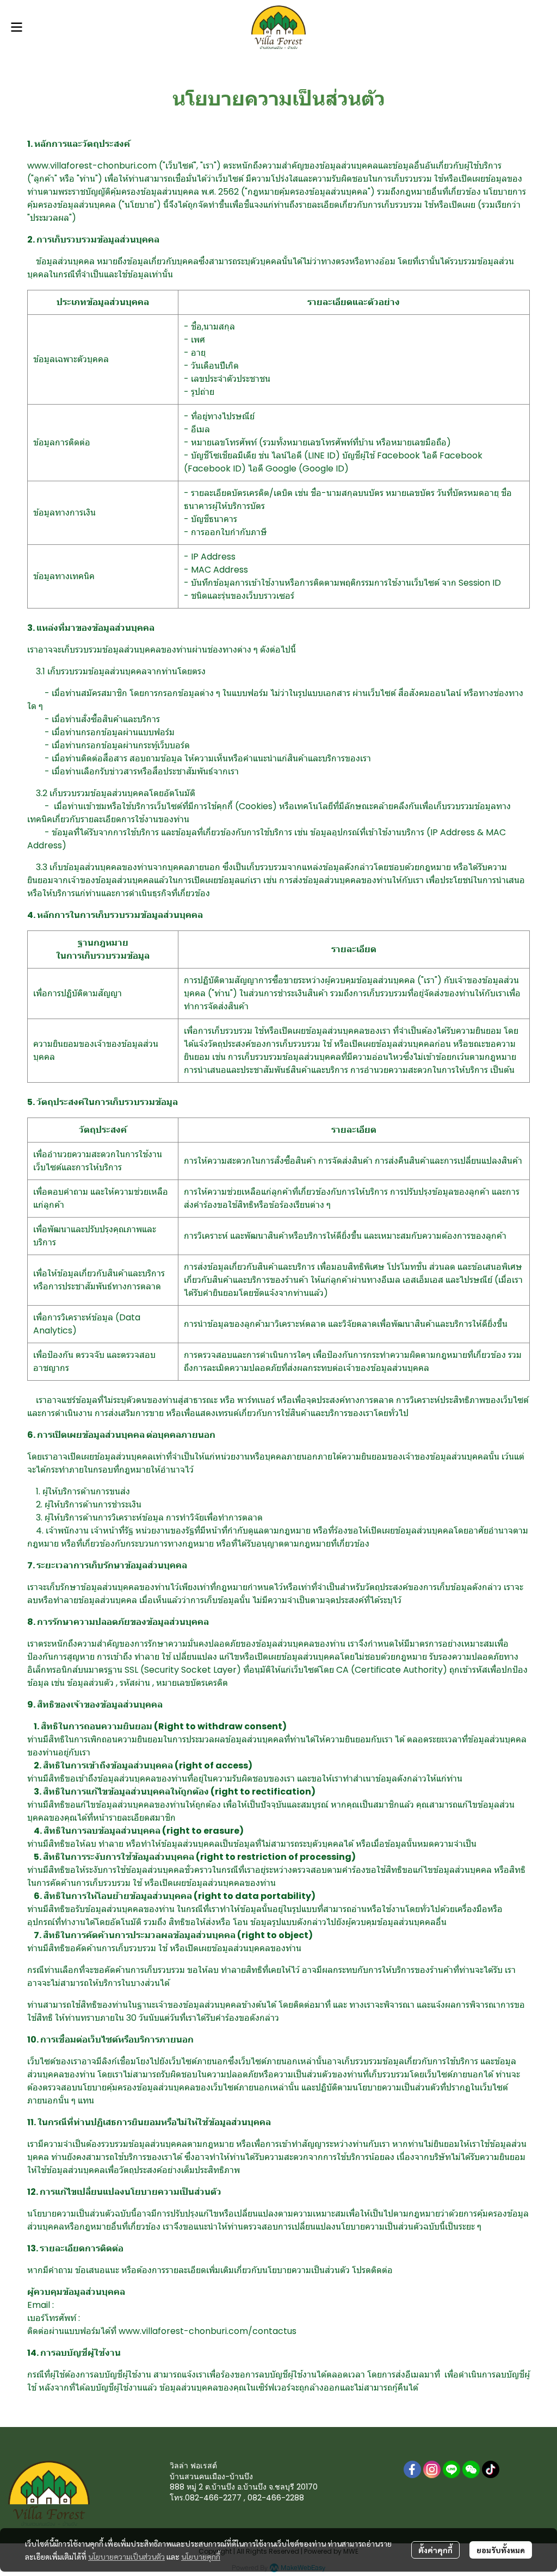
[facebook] (412, 2469)
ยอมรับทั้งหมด (501, 2550)
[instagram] (432, 2469)
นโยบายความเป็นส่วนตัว (126, 2556)
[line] (451, 2469)
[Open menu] (16, 27)
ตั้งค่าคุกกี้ (435, 2550)
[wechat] (471, 2469)
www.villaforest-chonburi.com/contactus (208, 2331)
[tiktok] (491, 2469)
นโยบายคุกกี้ (201, 2556)
